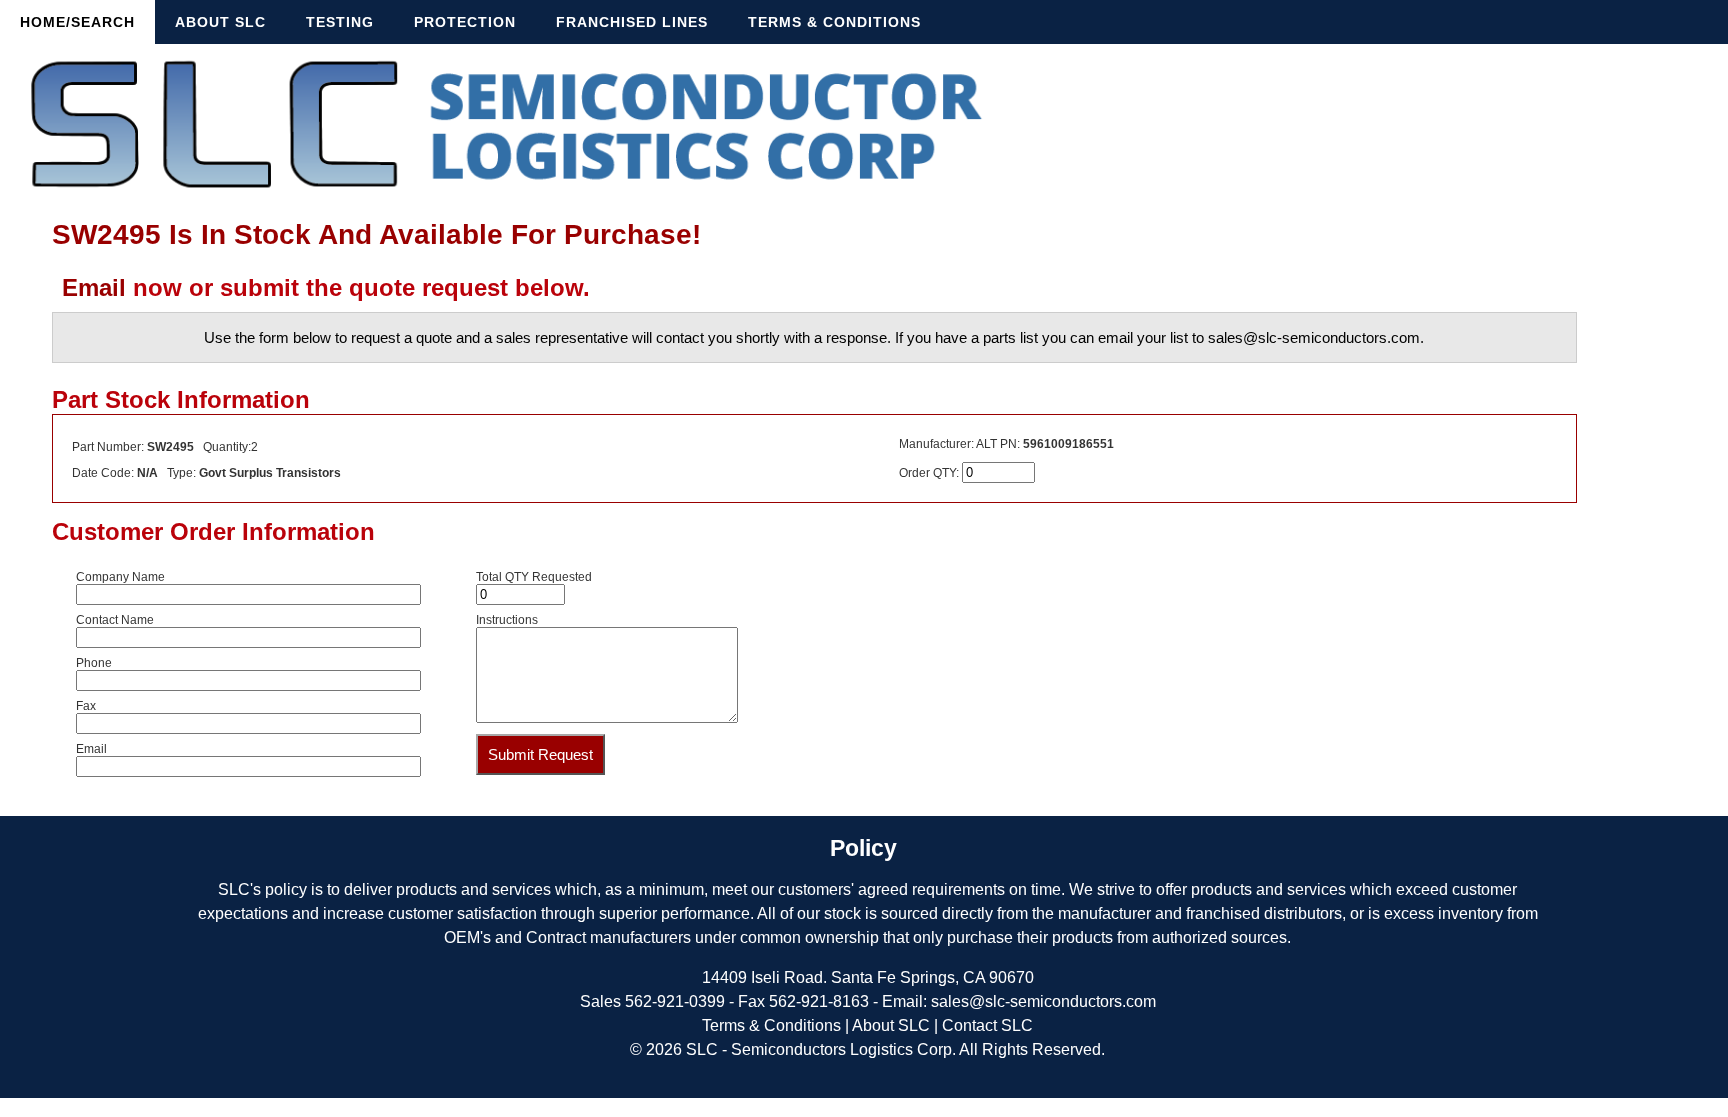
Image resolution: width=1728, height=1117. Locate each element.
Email (94, 287)
